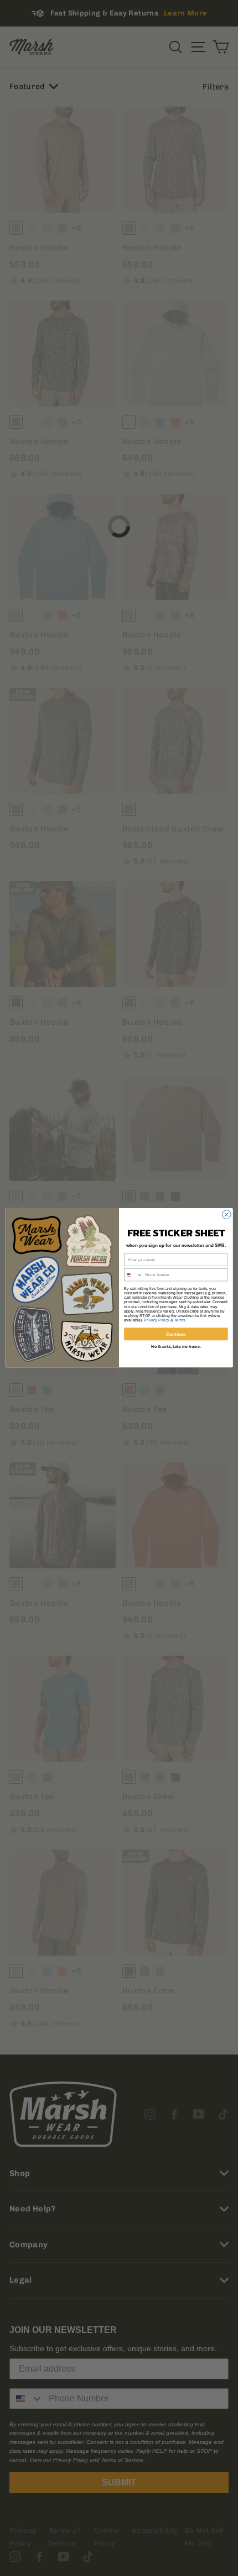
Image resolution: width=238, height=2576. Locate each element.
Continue (176, 1334)
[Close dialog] (226, 1215)
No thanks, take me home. (176, 1347)
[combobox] (134, 1275)
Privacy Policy (157, 1320)
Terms (180, 1320)
